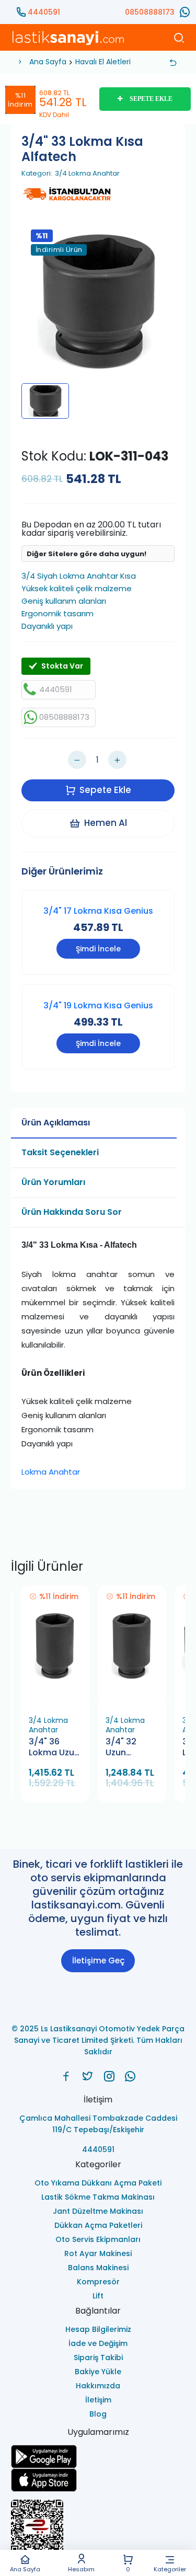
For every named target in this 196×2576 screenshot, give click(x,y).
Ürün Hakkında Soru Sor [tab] (72, 1212)
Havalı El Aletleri (103, 62)
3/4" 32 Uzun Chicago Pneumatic (128, 1748)
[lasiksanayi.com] (66, 2076)
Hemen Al (106, 823)
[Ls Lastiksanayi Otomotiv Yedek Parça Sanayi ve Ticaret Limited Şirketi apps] (98, 2480)
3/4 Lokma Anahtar (87, 174)
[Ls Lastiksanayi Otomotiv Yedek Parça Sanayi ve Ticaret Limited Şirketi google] (98, 2457)
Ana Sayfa (25, 2569)
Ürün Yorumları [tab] (53, 1182)
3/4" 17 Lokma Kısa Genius (98, 911)
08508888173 (150, 12)
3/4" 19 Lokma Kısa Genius (98, 1005)
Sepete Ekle (105, 790)
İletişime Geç (98, 1960)
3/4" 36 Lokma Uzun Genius (54, 1748)
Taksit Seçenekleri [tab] (60, 1152)
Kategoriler (170, 2569)
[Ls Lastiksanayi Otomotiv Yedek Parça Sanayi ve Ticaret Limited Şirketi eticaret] (98, 2531)
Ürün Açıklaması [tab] (56, 1123)
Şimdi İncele (98, 949)
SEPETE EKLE (151, 99)
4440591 (44, 12)
